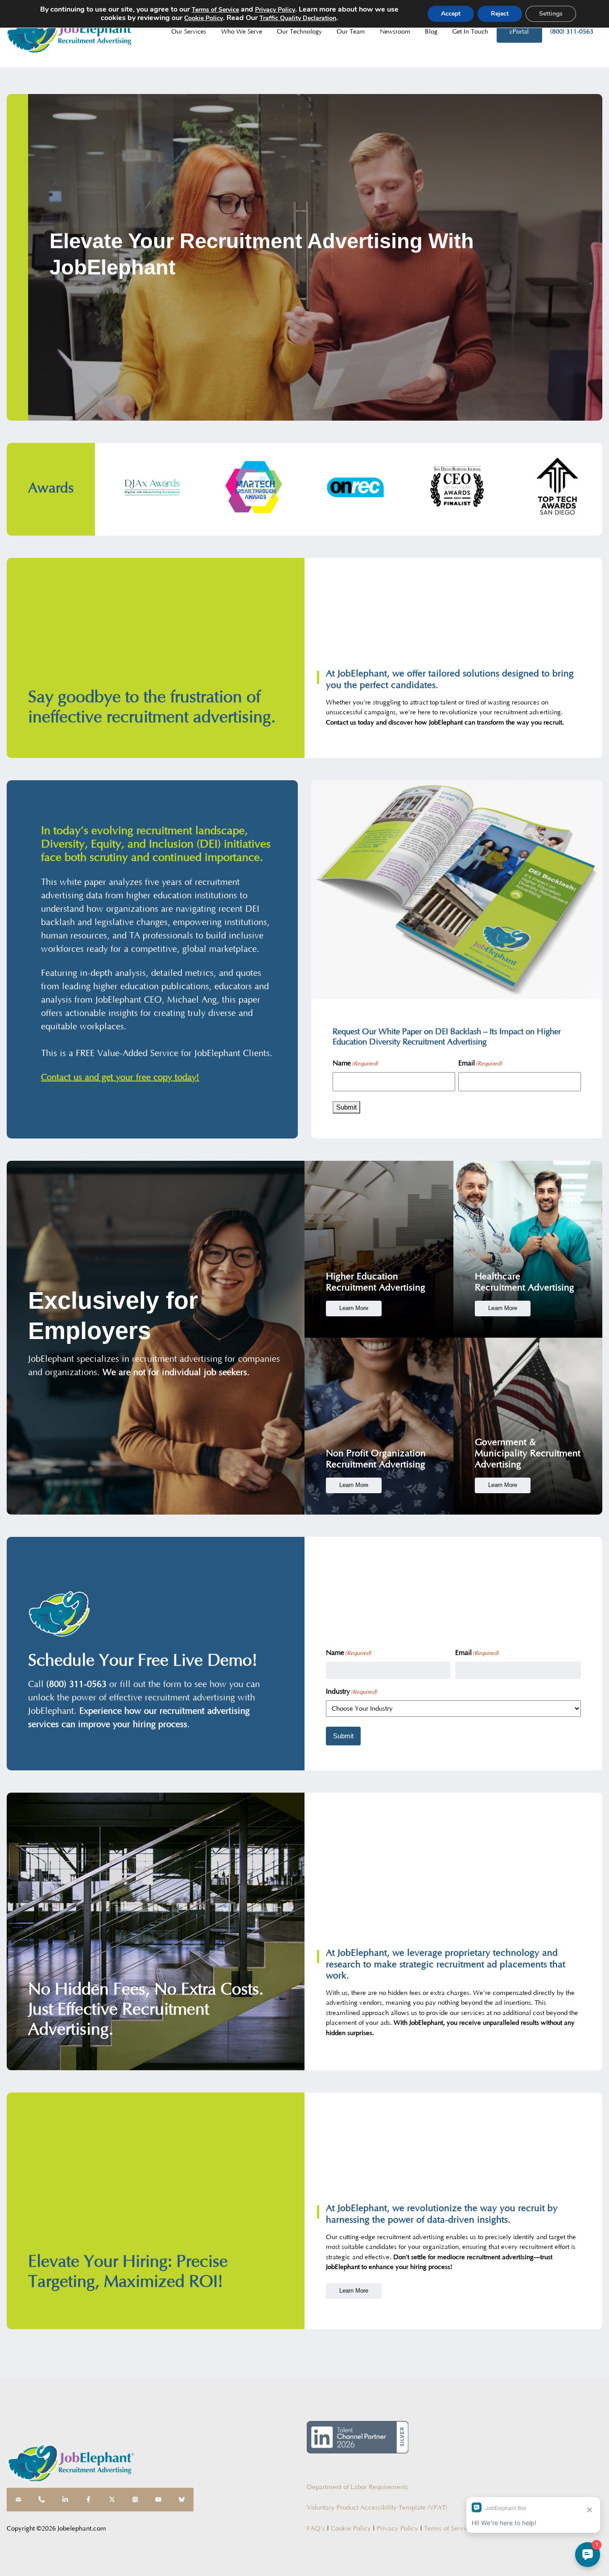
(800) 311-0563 (572, 32)
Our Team (351, 32)
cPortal (519, 32)
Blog (431, 32)
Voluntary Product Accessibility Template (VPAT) (377, 2508)
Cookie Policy (351, 2529)
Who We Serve (242, 32)
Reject (500, 14)
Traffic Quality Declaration (298, 18)
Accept (451, 14)
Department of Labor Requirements (358, 2487)
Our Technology (299, 32)
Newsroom (395, 32)
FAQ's (316, 2529)
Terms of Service (448, 2529)
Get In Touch (470, 32)
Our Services (189, 32)
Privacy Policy (397, 2529)
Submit (346, 1107)
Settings (551, 14)
